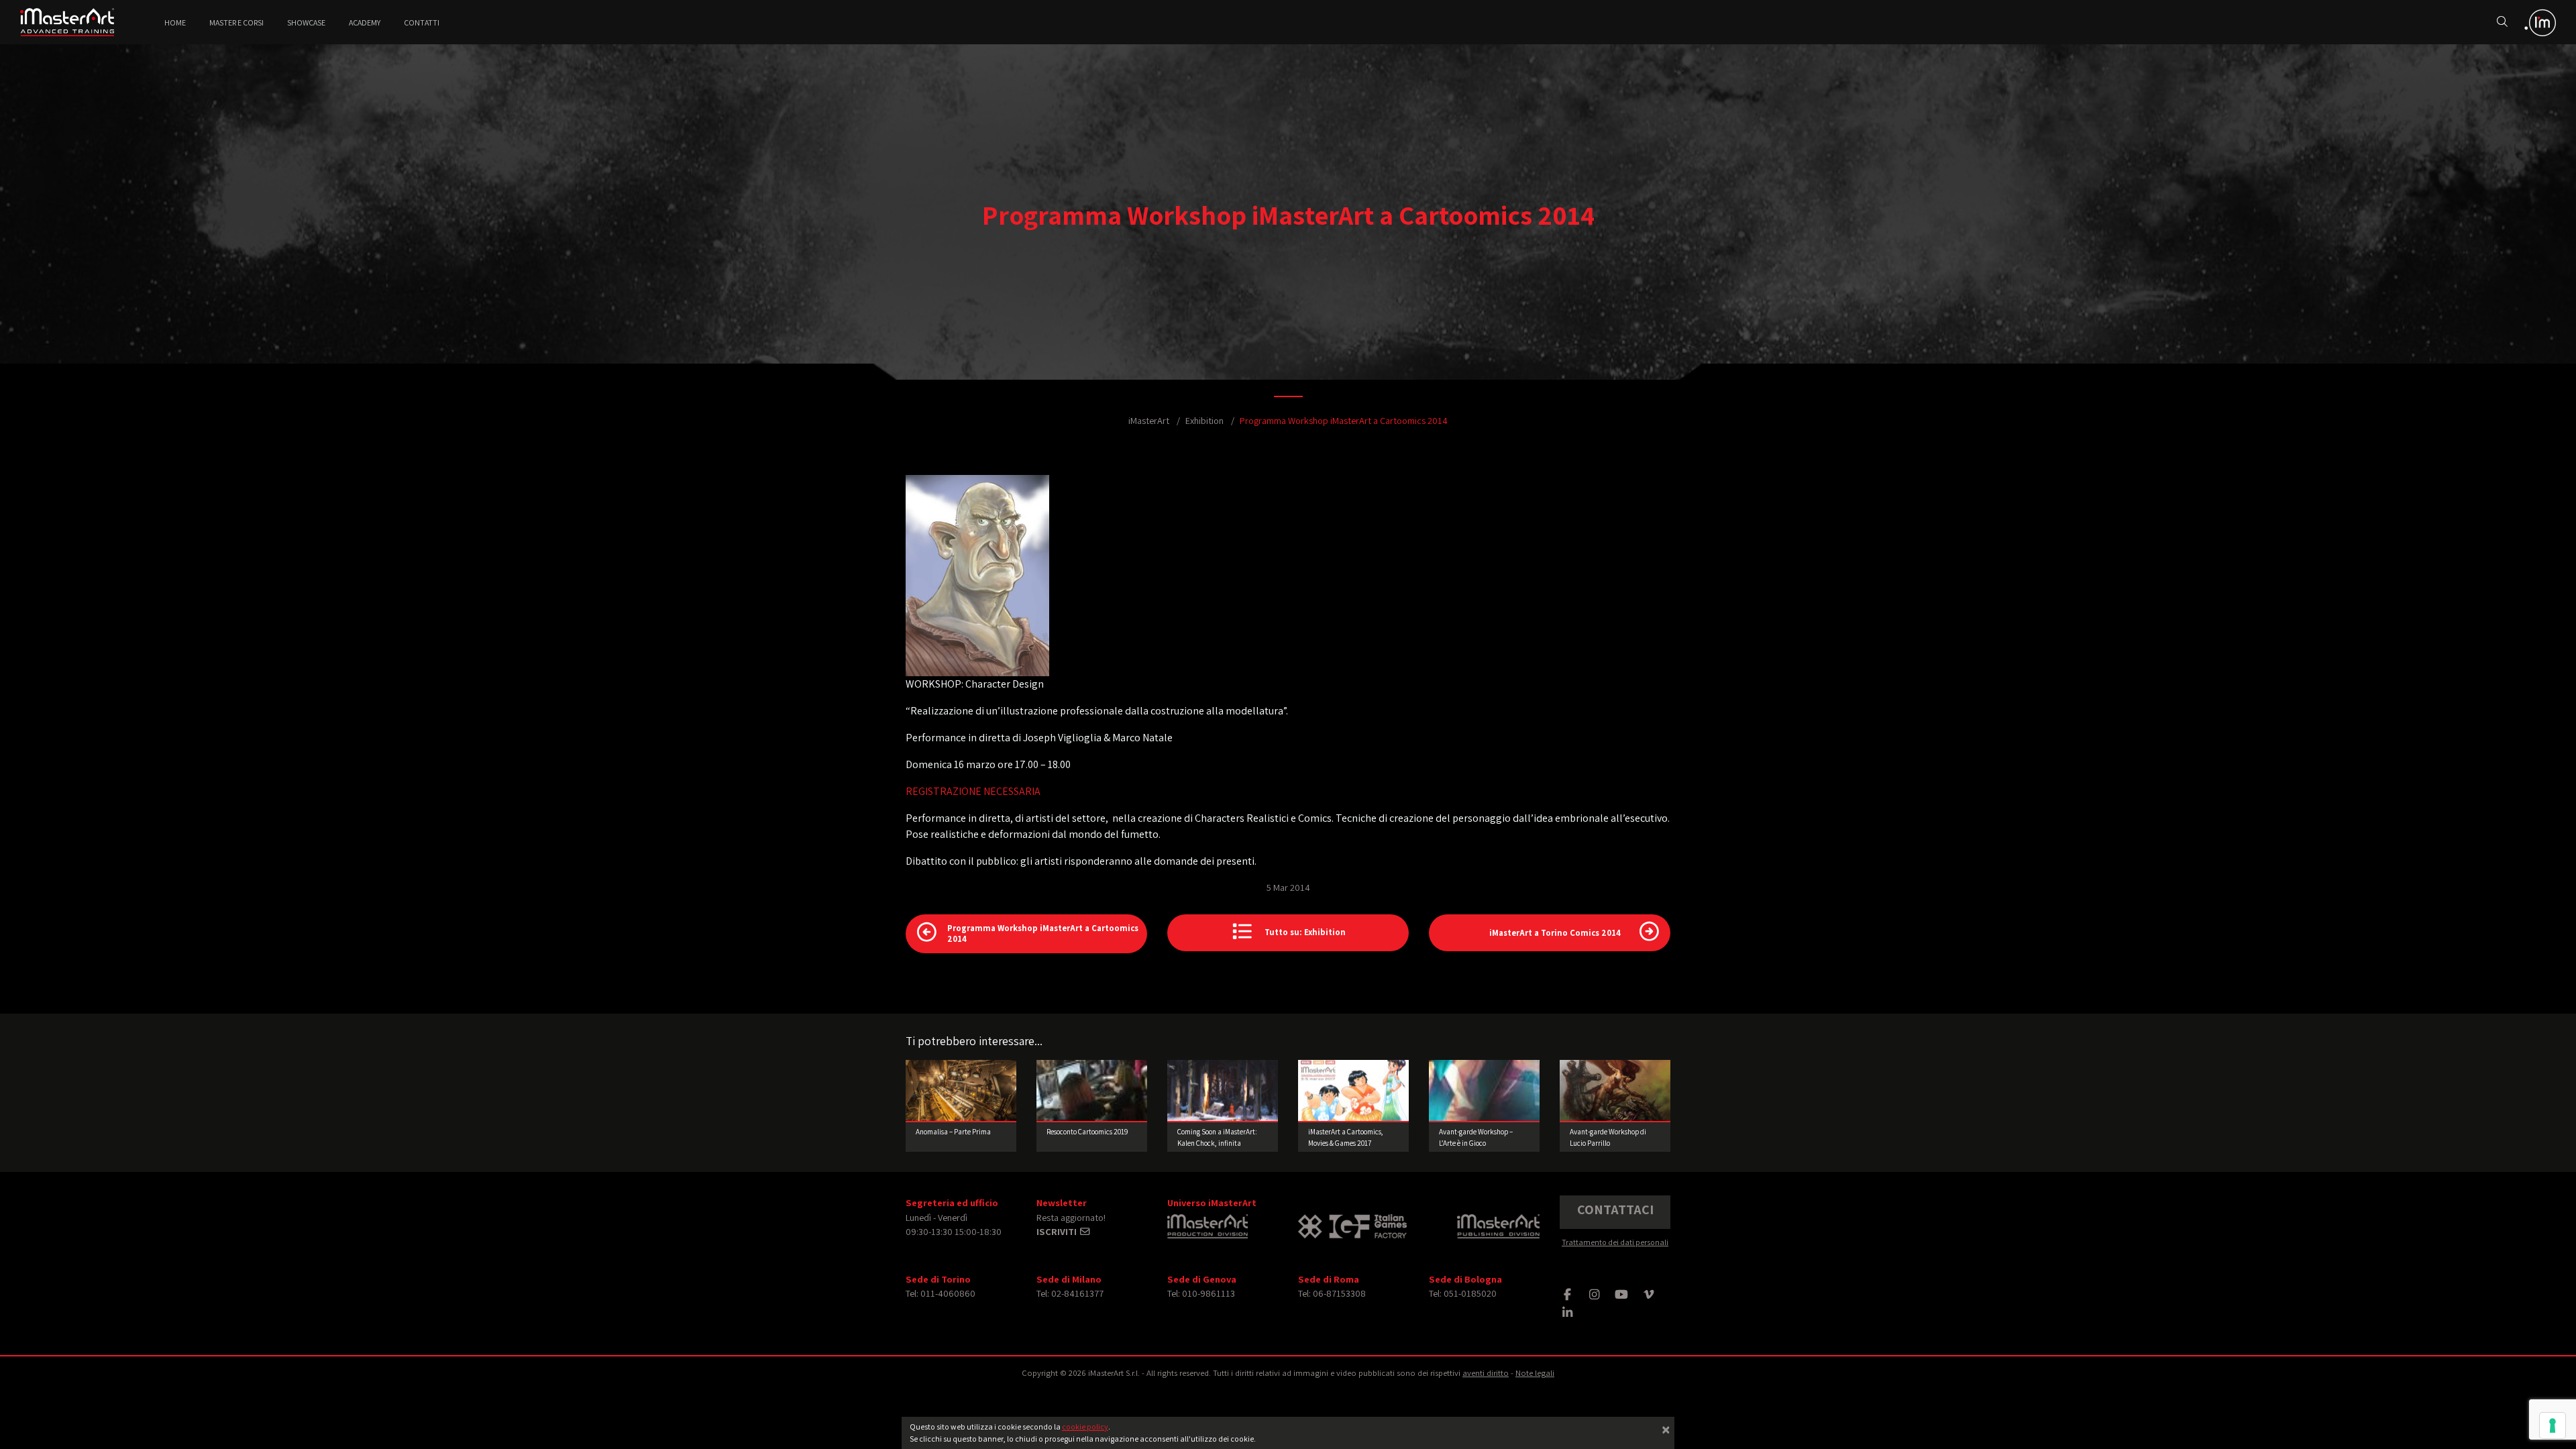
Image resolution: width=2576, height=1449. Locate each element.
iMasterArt (1149, 420)
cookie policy (1085, 1427)
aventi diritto (1486, 1373)
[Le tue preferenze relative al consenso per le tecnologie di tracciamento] (2553, 1426)
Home (175, 22)
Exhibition (1204, 420)
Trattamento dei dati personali (1615, 1242)
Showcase (306, 22)
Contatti (422, 22)
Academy (365, 22)
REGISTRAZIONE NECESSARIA (973, 791)
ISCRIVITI (1058, 1231)
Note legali (1535, 1373)
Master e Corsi (236, 22)
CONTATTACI (1615, 1210)
